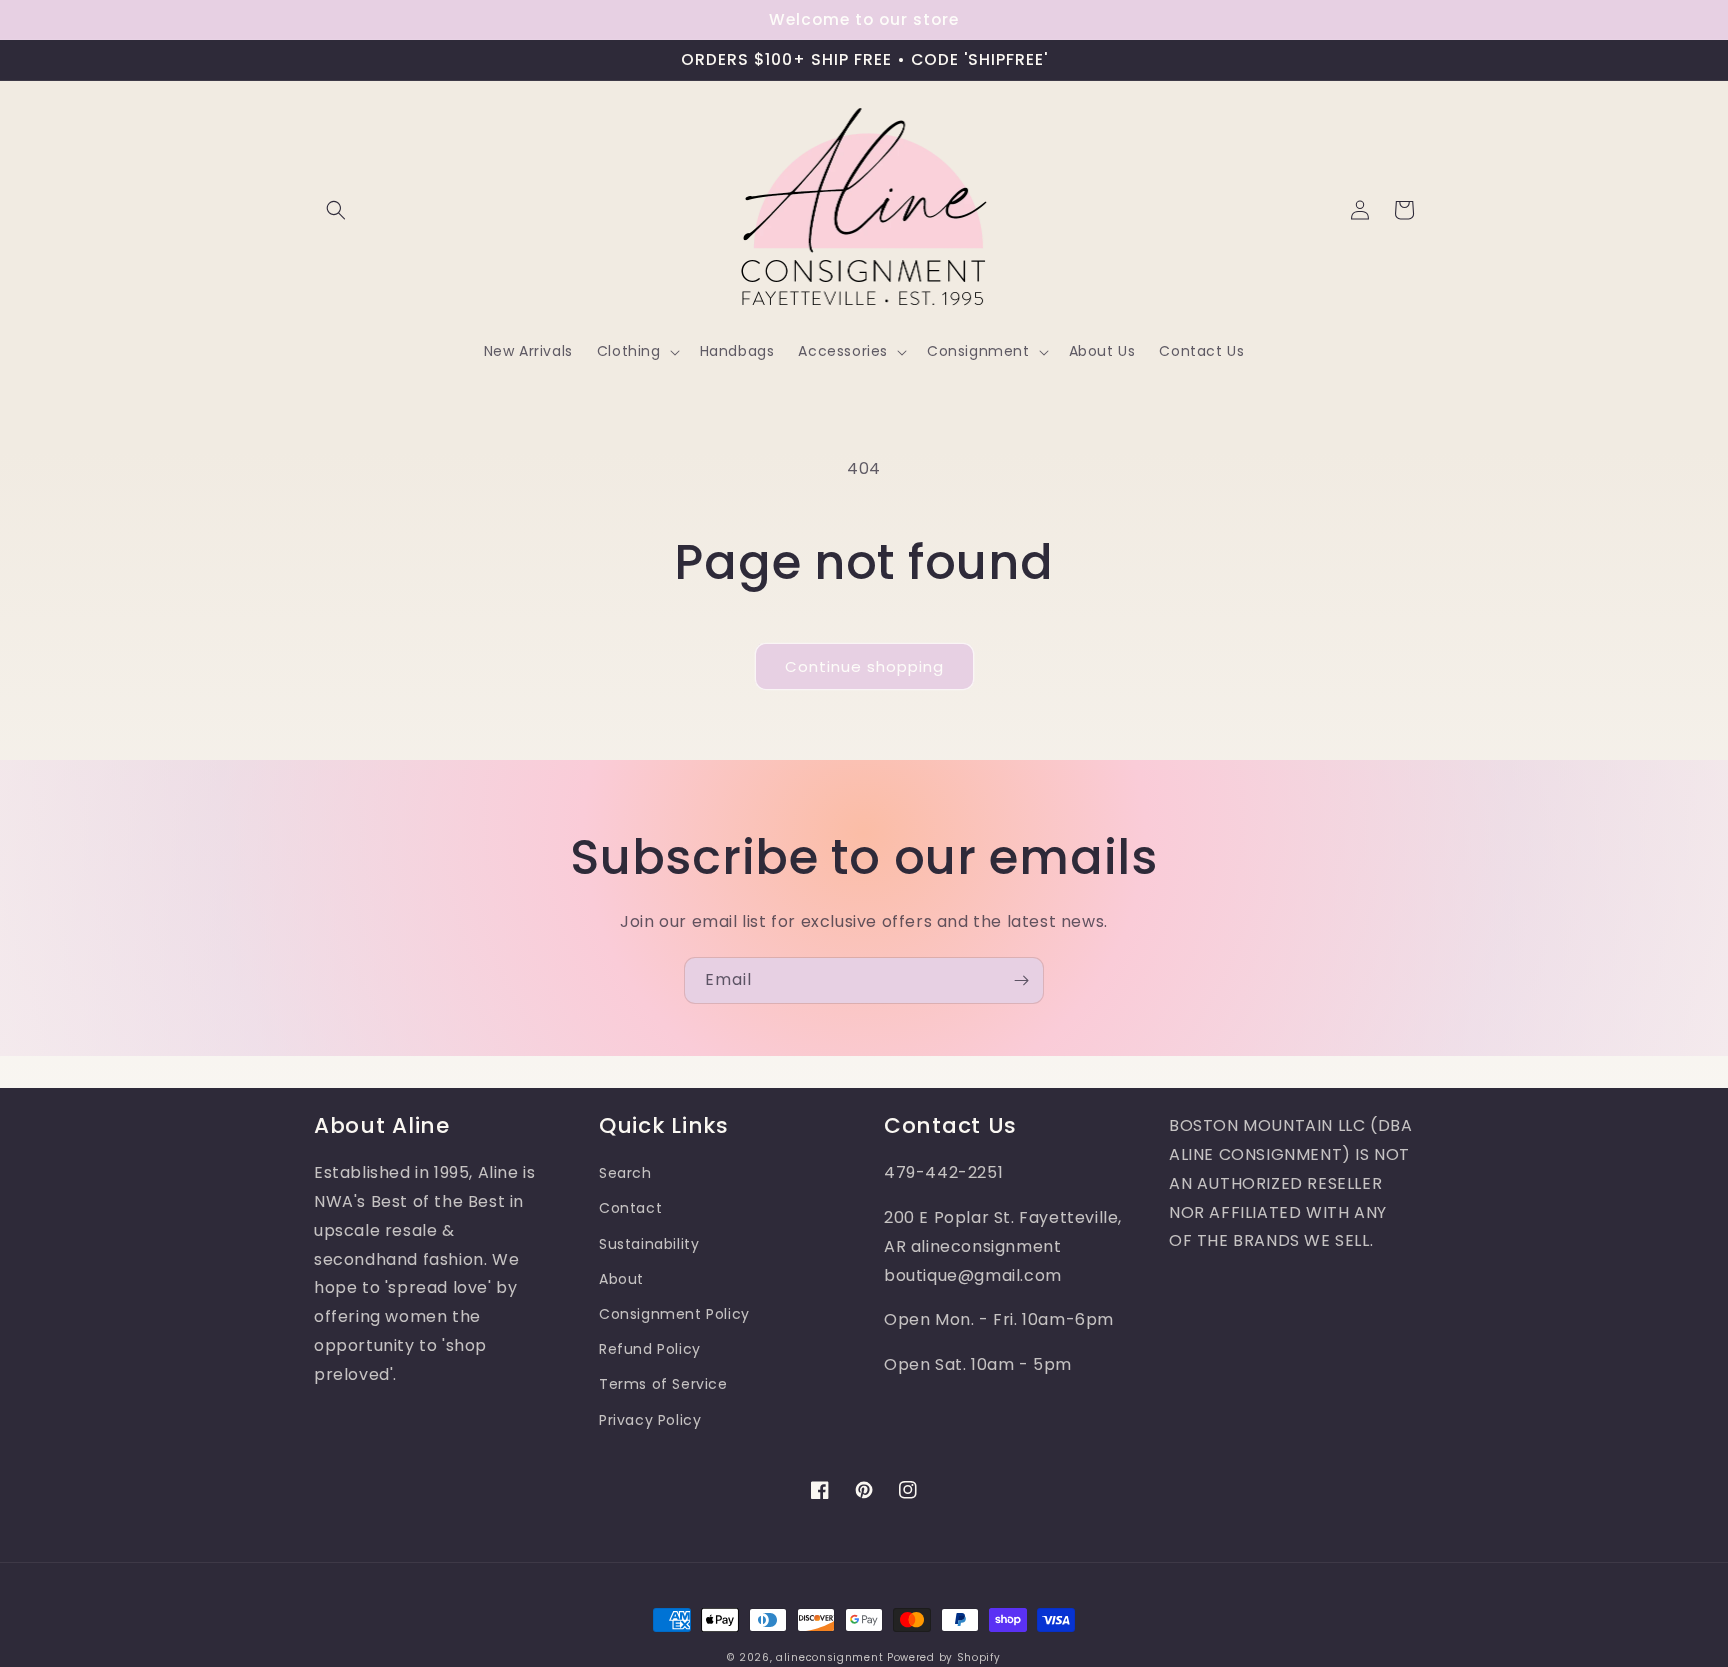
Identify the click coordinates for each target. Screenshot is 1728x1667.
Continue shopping (864, 666)
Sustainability (649, 1244)
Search (625, 1173)
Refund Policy (650, 1349)
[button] (336, 210)
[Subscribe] (1021, 980)
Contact (630, 1208)
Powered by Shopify (944, 1657)
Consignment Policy (674, 1314)
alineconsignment (829, 1657)
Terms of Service (663, 1384)
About (621, 1279)
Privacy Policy (650, 1420)
